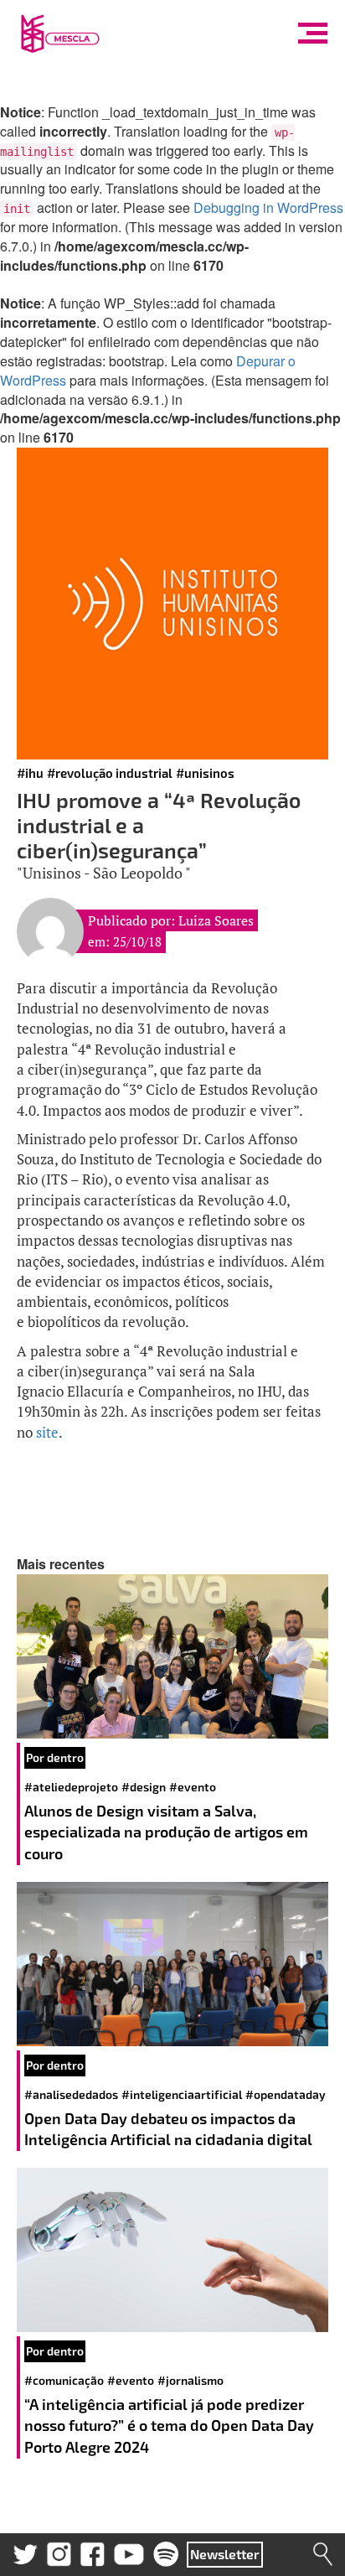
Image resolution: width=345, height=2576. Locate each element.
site (47, 1432)
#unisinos (205, 773)
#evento (193, 1787)
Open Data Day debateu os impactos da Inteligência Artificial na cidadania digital (170, 2129)
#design (144, 1787)
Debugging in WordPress (268, 207)
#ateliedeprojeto (71, 1787)
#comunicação (64, 2380)
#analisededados (71, 2094)
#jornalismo (191, 2380)
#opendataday (286, 2094)
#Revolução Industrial (110, 773)
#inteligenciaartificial (182, 2094)
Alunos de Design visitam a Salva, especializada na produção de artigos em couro (166, 1832)
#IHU (30, 773)
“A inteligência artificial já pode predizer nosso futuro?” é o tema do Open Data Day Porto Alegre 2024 (169, 2426)
